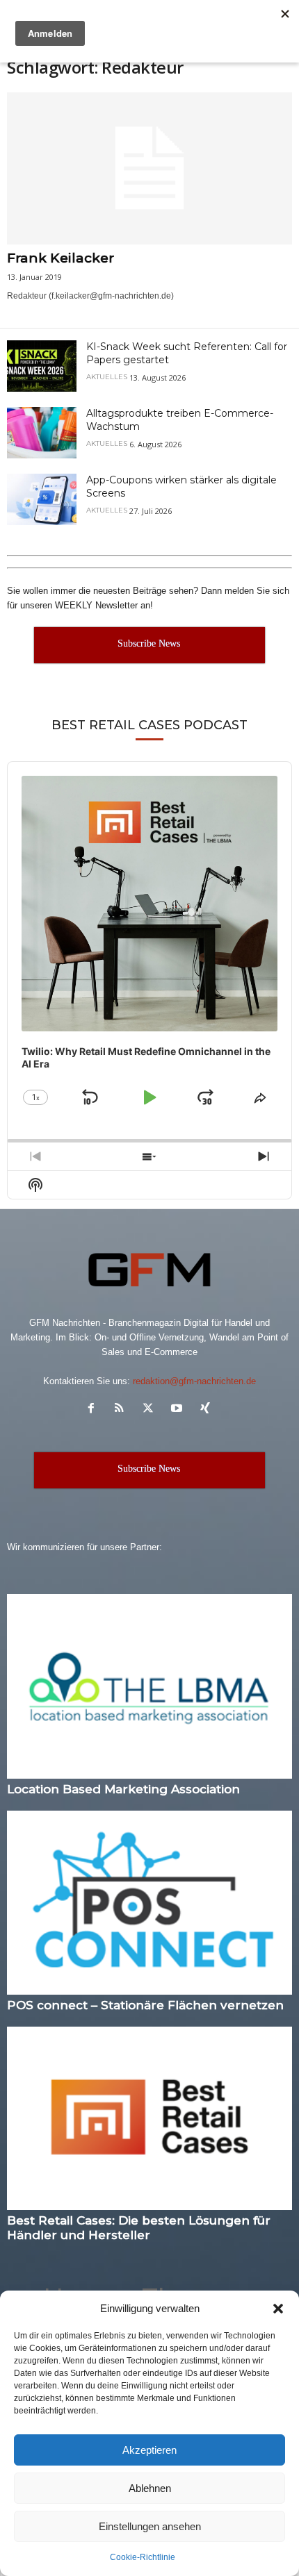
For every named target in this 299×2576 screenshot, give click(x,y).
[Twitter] (151, 1410)
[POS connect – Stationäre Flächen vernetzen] (149, 1903)
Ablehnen (150, 2488)
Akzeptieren (149, 2450)
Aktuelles (107, 377)
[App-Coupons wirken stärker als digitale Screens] (42, 500)
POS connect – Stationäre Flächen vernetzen (145, 2005)
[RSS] (123, 1410)
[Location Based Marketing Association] (149, 1686)
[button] (278, 2309)
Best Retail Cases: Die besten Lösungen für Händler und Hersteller (139, 2228)
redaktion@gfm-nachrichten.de (194, 1381)
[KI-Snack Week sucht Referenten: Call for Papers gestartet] (42, 366)
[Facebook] (94, 1410)
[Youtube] (180, 1410)
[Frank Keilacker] (149, 168)
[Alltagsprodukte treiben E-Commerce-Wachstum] (42, 433)
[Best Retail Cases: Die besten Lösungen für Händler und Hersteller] (149, 2119)
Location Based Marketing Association (123, 1789)
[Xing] (207, 1410)
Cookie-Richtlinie (143, 2557)
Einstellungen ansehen (150, 2526)
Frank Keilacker (60, 258)
